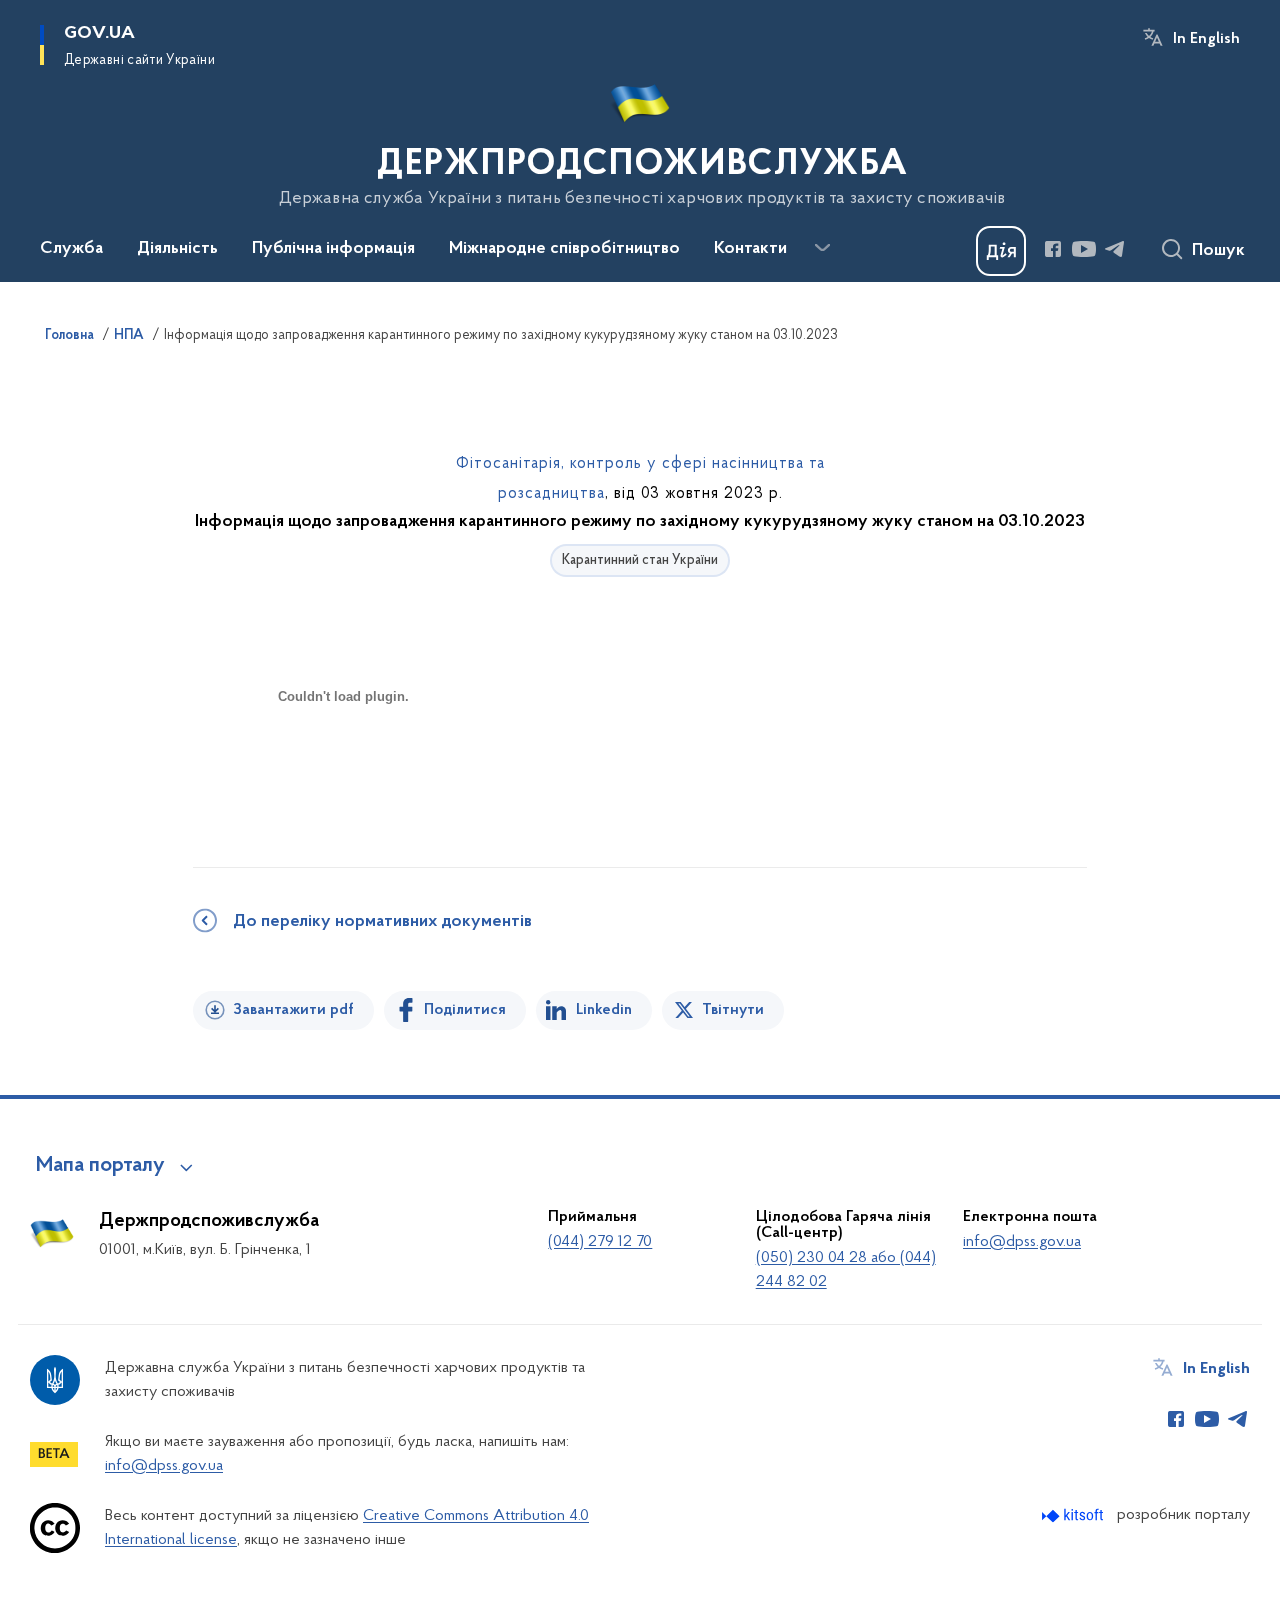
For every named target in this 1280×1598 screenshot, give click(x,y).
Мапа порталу (100, 1166)
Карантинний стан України (640, 560)
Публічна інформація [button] (333, 249)
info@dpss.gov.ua (1022, 1242)
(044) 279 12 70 (600, 1242)
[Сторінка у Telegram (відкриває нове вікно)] (1115, 249)
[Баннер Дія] (1001, 251)
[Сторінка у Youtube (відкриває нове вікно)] (1084, 249)
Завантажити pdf (293, 1010)
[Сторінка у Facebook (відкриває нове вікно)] (1053, 249)
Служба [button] (71, 249)
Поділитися (465, 1010)
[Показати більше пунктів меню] (822, 248)
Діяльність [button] (177, 249)
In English (1206, 39)
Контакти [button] (750, 249)
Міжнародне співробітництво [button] (564, 249)
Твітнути (733, 1010)
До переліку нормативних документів (382, 922)
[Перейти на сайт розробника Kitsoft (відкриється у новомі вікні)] (1074, 1515)
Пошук (1218, 251)
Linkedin (604, 1010)
